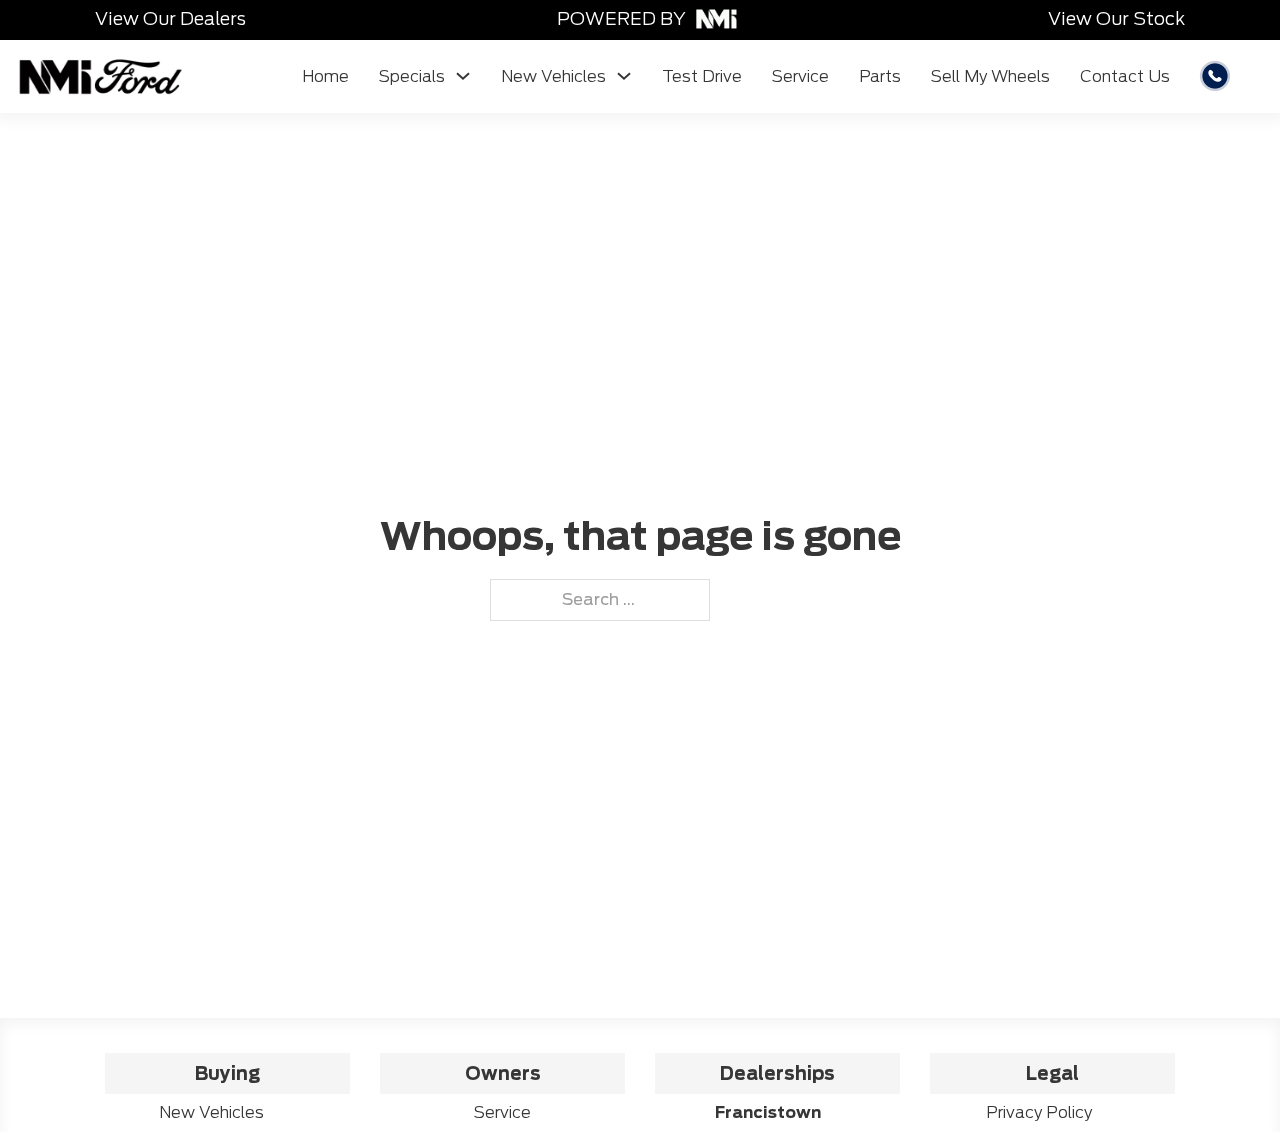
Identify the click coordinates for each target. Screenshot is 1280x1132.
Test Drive (702, 76)
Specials (412, 76)
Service (800, 76)
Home (325, 76)
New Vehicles (553, 76)
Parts (880, 76)
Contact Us (1125, 76)
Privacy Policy (1039, 1112)
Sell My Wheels (990, 76)
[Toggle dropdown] (463, 76)
